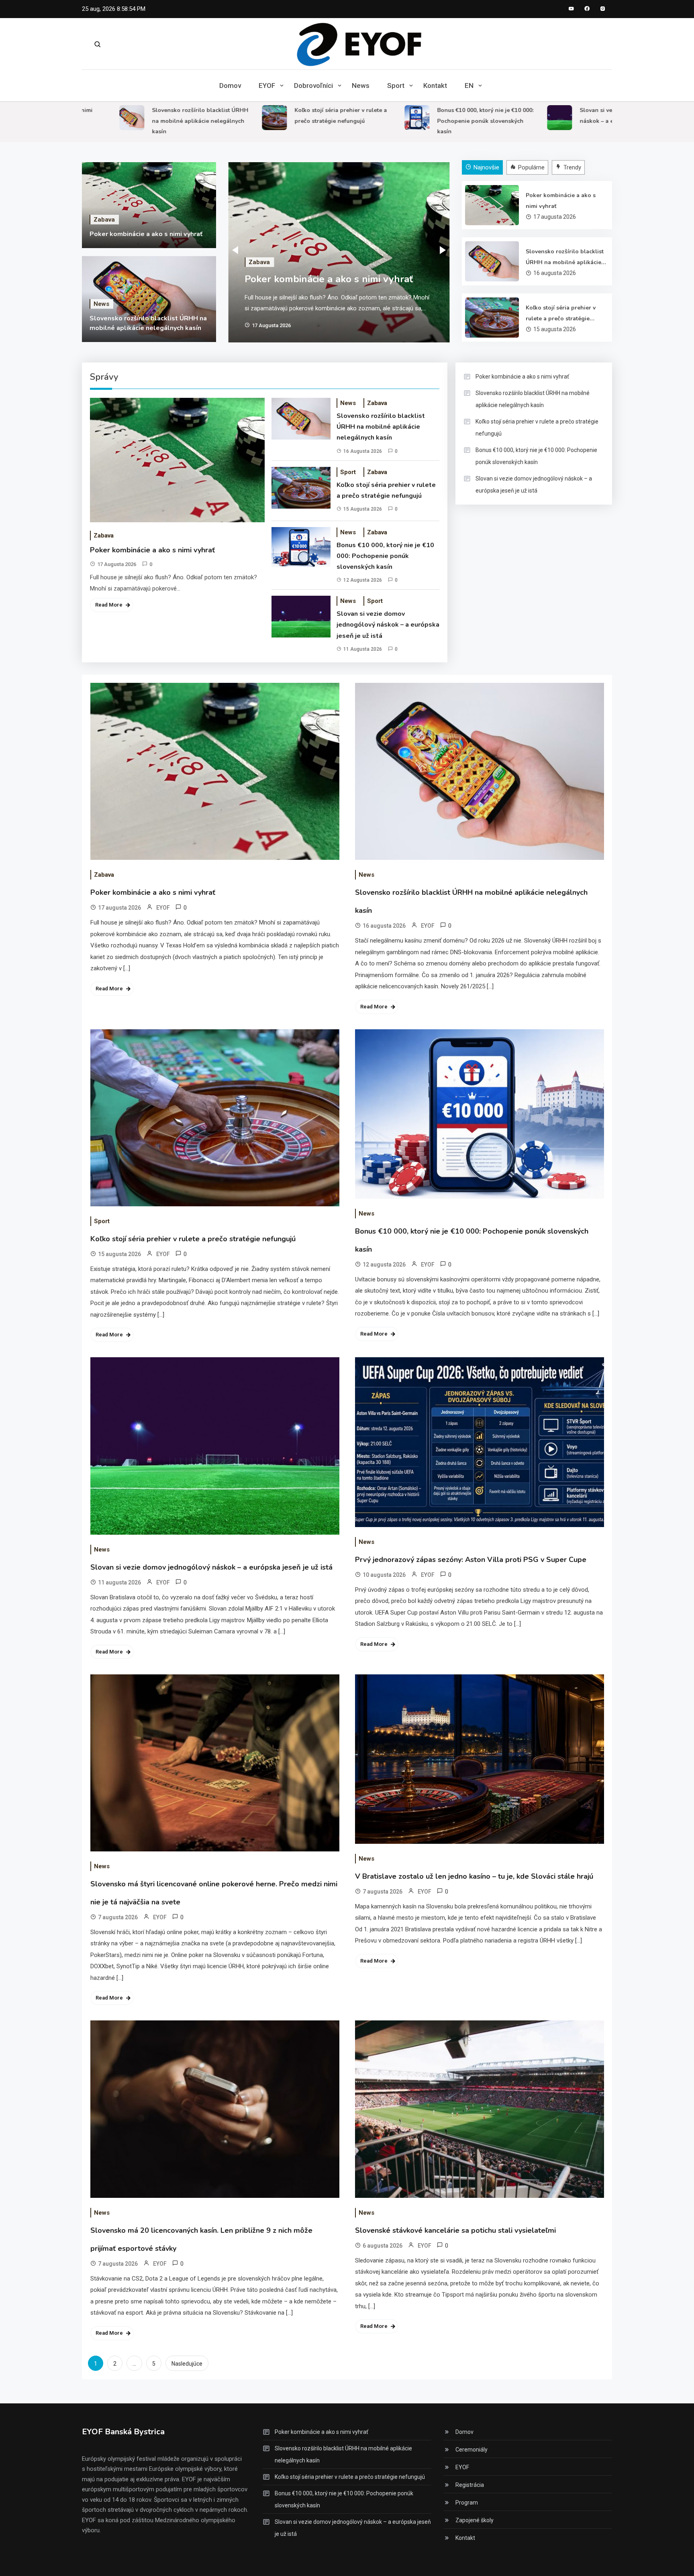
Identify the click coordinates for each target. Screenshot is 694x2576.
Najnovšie (486, 167)
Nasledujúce (187, 2364)
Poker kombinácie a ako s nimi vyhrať (146, 234)
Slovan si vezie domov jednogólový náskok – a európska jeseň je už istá (388, 625)
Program (467, 2503)
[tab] (483, 168)
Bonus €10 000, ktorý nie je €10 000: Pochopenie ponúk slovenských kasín (431, 121)
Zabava (104, 220)
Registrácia (470, 2485)
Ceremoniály (472, 2450)
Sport (396, 86)
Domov (230, 86)
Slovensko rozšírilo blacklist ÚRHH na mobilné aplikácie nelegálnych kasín (146, 121)
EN (469, 86)
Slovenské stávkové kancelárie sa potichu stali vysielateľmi (455, 2230)
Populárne (531, 167)
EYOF (267, 86)
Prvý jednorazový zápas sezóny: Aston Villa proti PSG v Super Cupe (471, 1560)
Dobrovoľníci (313, 86)
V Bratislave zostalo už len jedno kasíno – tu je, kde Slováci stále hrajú (474, 1876)
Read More (109, 605)
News (361, 86)
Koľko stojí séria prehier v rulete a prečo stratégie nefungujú (561, 314)
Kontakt (435, 86)
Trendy (572, 167)
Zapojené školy (475, 2520)
